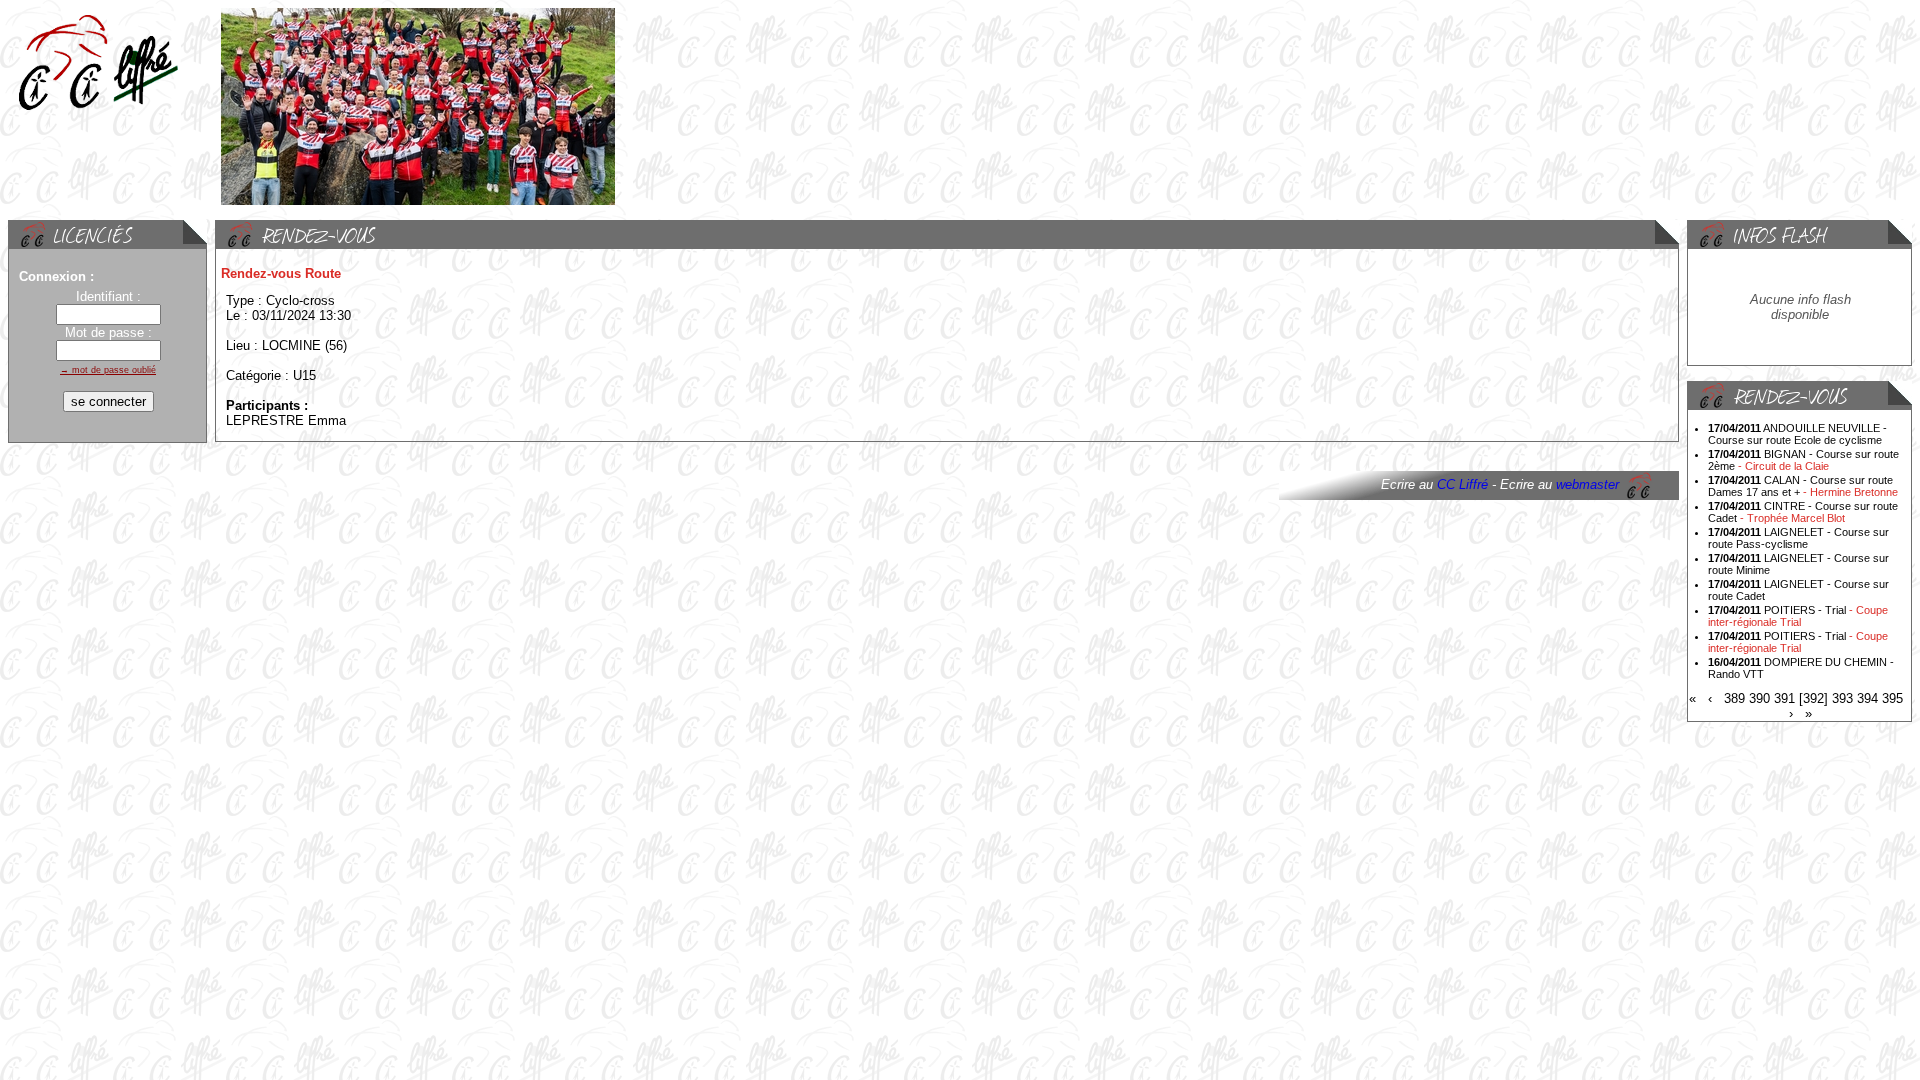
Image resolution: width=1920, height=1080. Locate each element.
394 (1867, 698)
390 (1759, 698)
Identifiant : (108, 296)
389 (1734, 698)
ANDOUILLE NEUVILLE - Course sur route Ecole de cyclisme (1797, 434)
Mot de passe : (108, 332)
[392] (1813, 698)
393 (1842, 698)
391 (1784, 698)
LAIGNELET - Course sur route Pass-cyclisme (1798, 538)
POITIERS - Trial (1798, 616)
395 (1892, 698)
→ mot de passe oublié (108, 370)
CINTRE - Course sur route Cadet (1803, 512)
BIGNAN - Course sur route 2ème (1803, 460)
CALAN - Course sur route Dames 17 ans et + (1803, 486)
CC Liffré (1462, 484)
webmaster (1587, 484)
